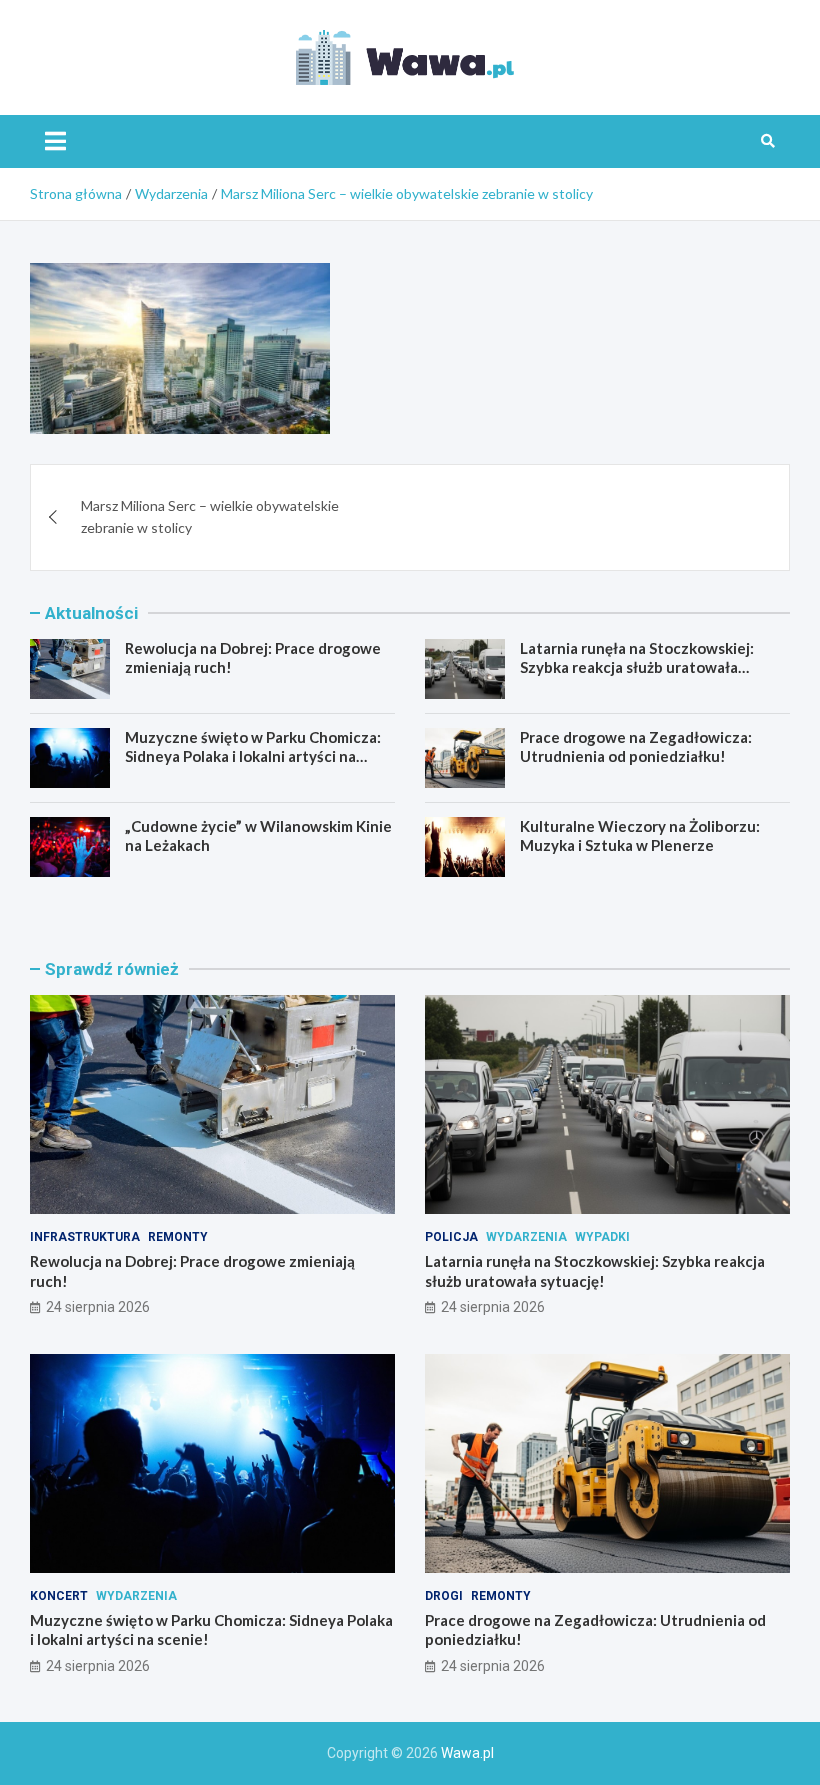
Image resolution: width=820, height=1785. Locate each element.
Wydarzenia (526, 1237)
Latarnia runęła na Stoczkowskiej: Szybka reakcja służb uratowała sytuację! (637, 667)
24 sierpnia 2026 (98, 1307)
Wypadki (602, 1237)
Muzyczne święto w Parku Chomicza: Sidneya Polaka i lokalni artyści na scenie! (253, 756)
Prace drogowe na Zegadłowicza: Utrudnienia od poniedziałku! (636, 747)
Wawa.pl (467, 1753)
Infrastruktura (85, 1237)
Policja (451, 1237)
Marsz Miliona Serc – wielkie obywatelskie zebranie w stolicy (210, 516)
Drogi (444, 1596)
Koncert (59, 1596)
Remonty (178, 1237)
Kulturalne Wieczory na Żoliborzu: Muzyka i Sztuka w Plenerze (640, 836)
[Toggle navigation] (55, 141)
